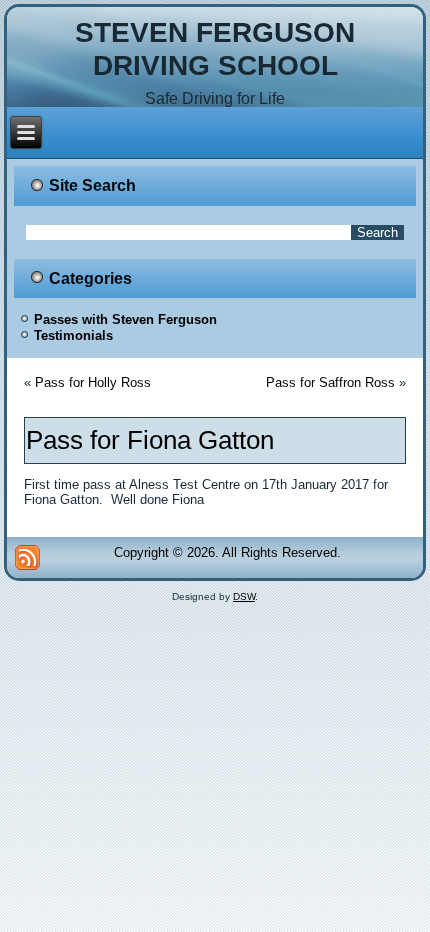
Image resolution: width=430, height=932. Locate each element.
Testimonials (73, 335)
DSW (244, 596)
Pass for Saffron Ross (330, 382)
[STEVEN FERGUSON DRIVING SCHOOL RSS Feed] (27, 557)
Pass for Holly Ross (93, 382)
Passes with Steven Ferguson (125, 319)
